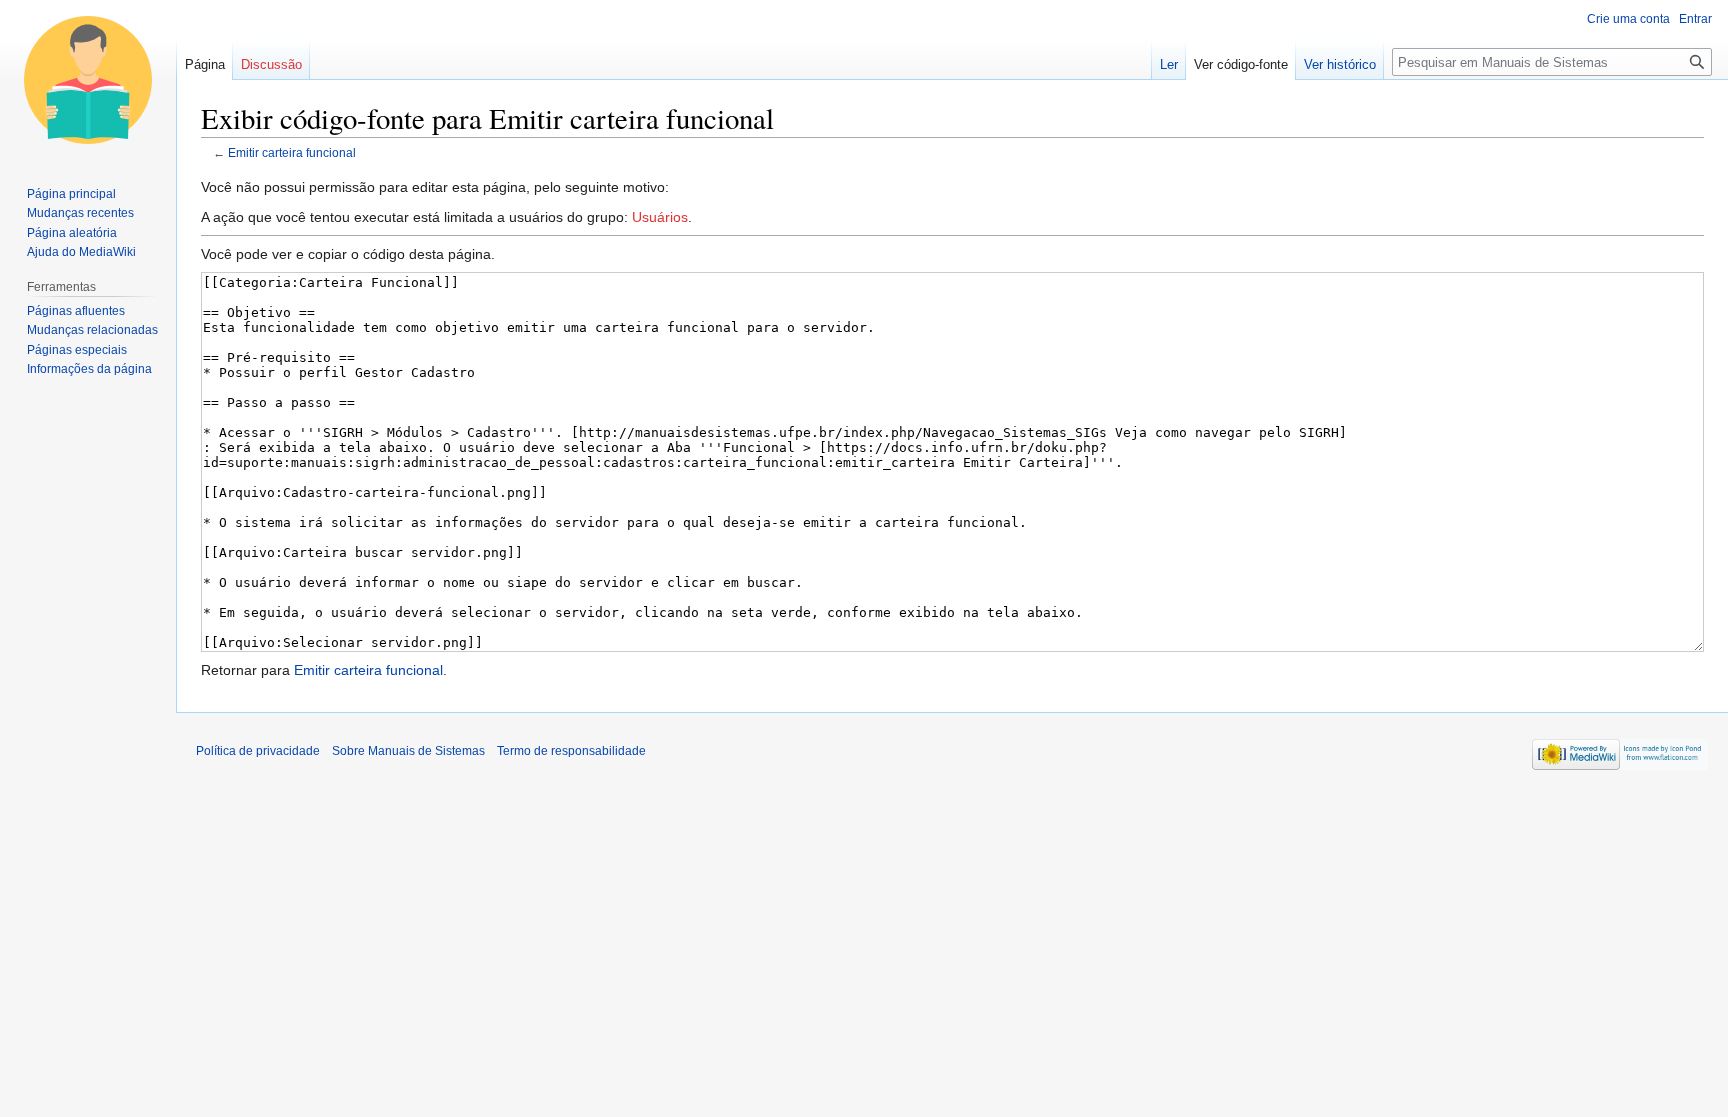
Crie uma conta (1628, 19)
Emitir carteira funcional (292, 152)
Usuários (660, 217)
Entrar (1695, 19)
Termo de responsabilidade (571, 751)
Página (205, 64)
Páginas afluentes (76, 311)
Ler (1169, 64)
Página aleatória (72, 233)
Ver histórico (1340, 64)
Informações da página (89, 369)
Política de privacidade (258, 751)
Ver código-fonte (1241, 64)
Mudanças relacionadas (92, 330)
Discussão (271, 64)
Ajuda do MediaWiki (81, 252)
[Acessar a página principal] (88, 80)
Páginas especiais (77, 350)
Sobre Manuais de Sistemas (408, 751)
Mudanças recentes (80, 213)
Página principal (71, 194)
